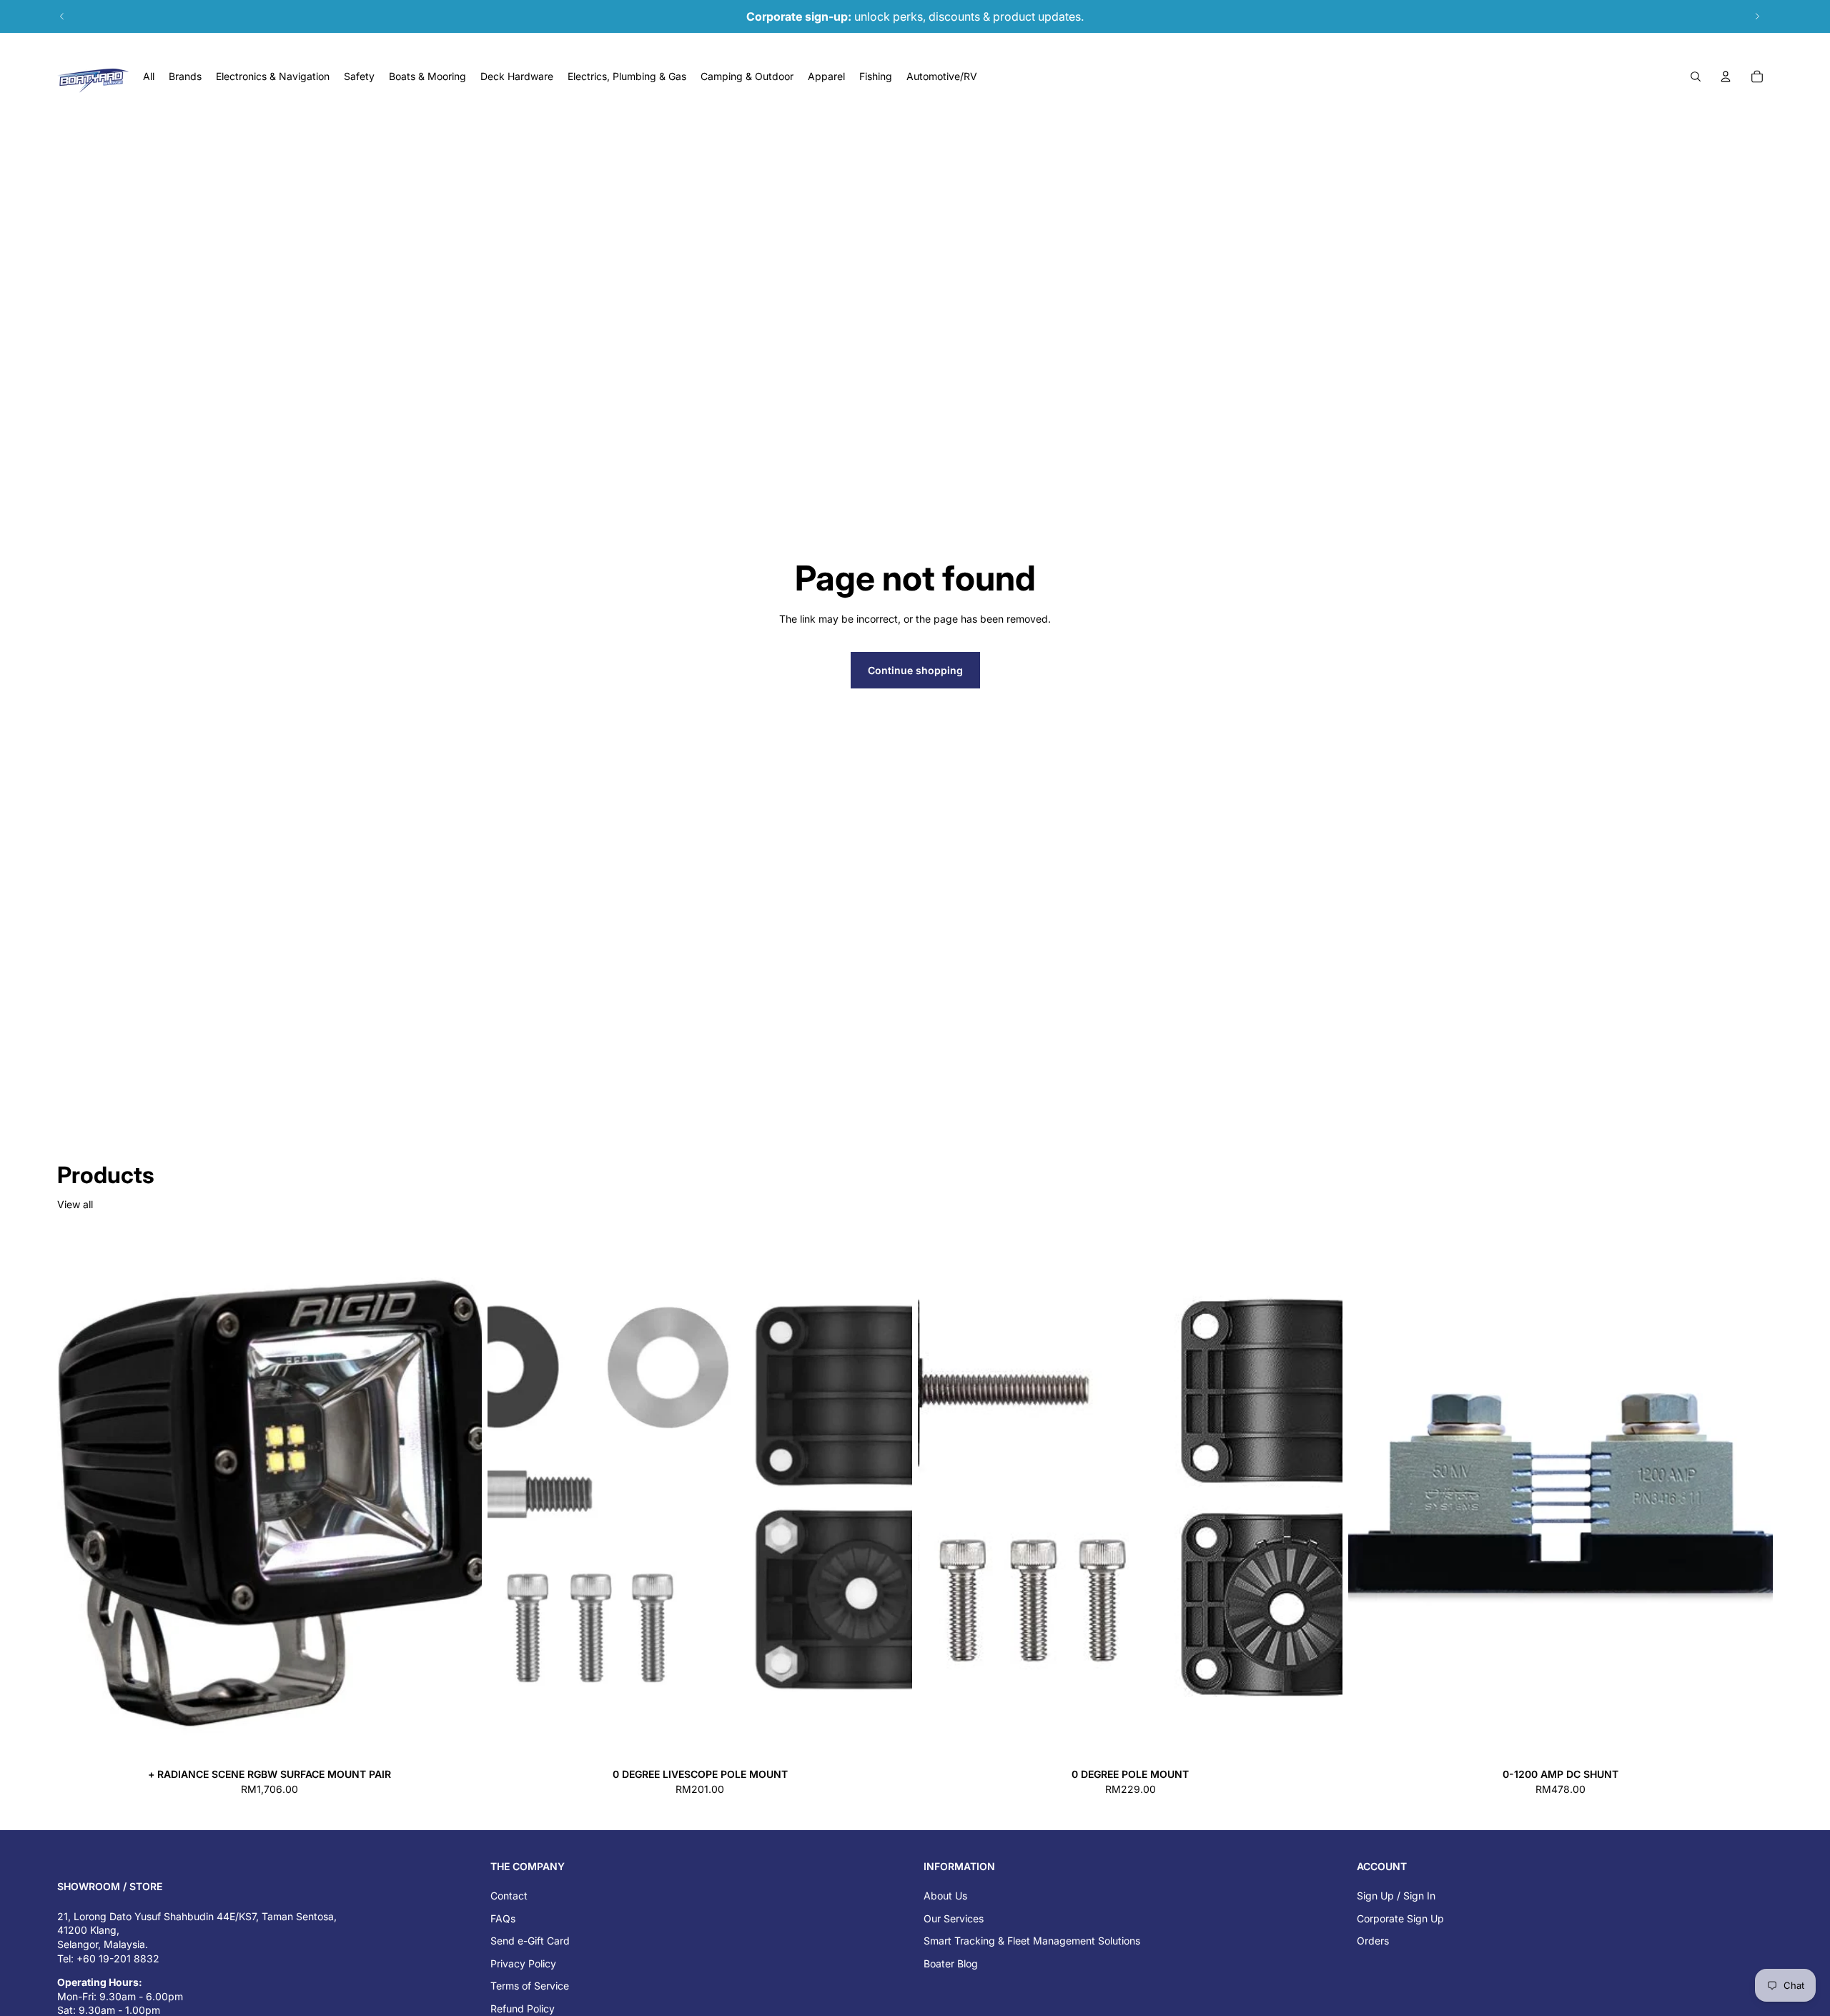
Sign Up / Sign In (1396, 1896)
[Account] (1726, 76)
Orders (1373, 1941)
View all (75, 1204)
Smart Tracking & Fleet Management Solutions (1032, 1941)
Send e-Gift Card (530, 1941)
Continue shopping (915, 670)
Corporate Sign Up (1400, 1918)
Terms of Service (530, 1986)
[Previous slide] (62, 16)
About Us (945, 1896)
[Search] (1696, 76)
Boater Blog (951, 1963)
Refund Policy (523, 2008)
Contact (509, 1896)
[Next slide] (1757, 16)
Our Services (954, 1918)
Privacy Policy (523, 1963)
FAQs (503, 1918)
